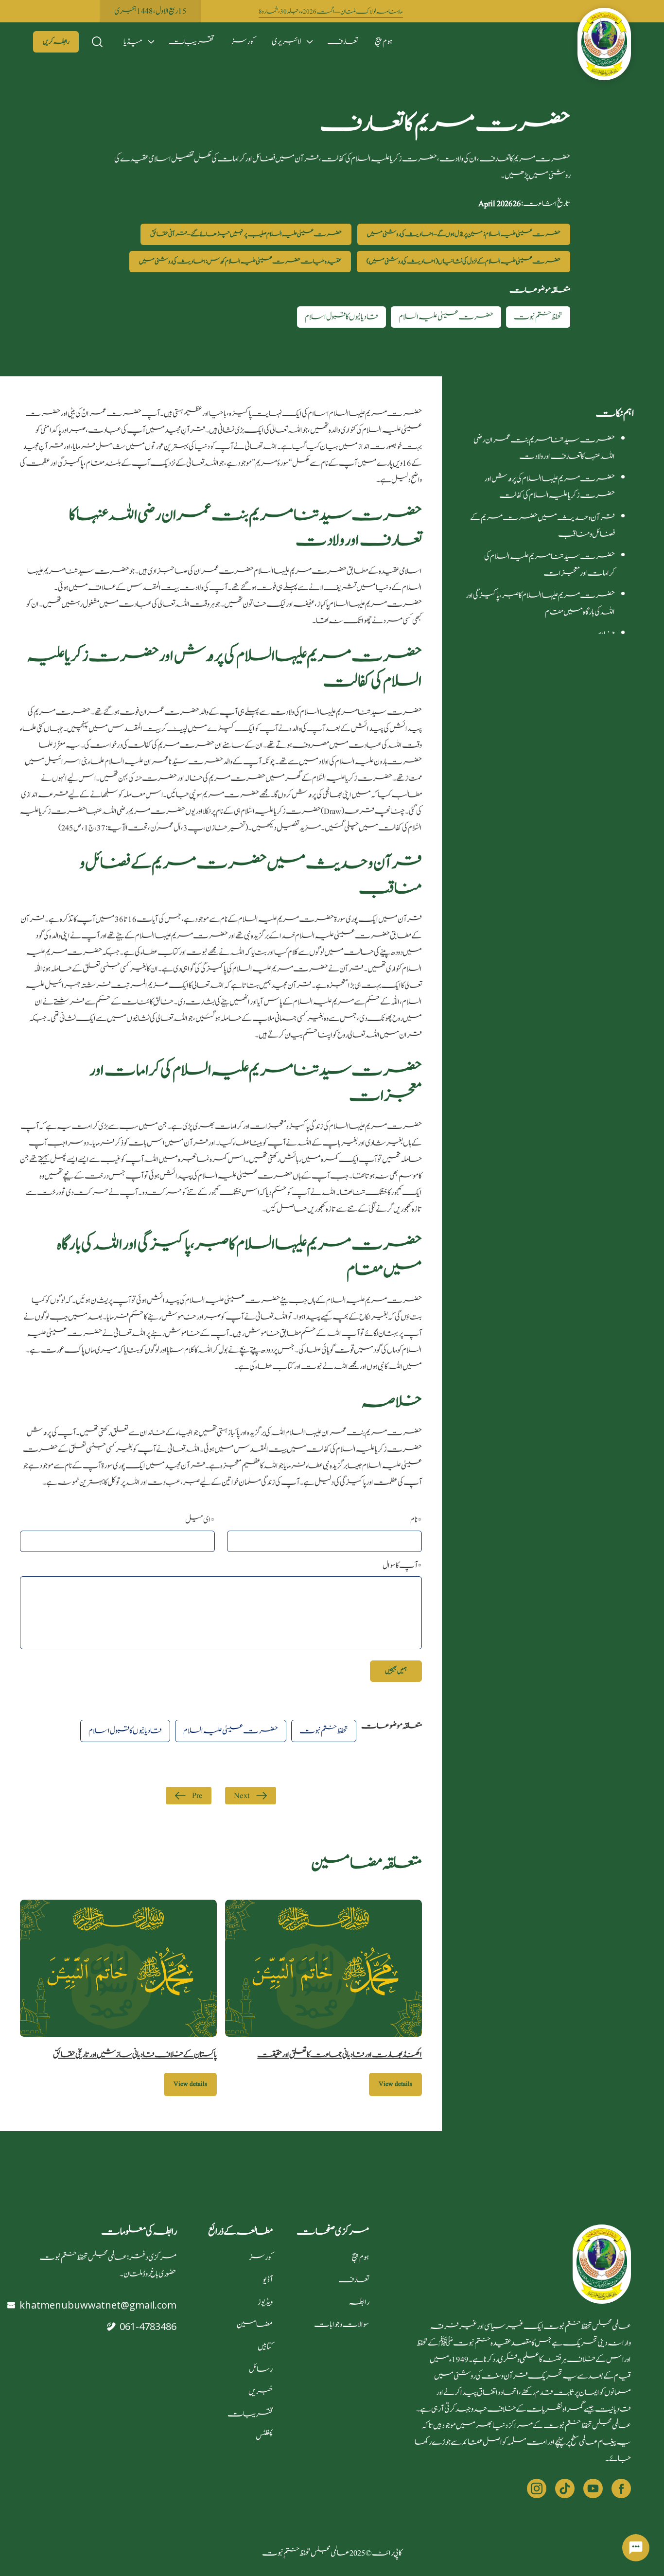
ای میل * (200, 1520)
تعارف (342, 42)
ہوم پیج (384, 42)
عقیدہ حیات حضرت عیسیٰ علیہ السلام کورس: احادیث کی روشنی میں (240, 262)
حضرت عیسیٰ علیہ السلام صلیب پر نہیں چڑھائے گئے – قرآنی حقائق (246, 234)
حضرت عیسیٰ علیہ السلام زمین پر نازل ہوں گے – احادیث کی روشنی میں (464, 234)
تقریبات (191, 42)
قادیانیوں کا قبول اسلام (341, 317)
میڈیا (133, 42)
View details (395, 2084)
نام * (416, 1520)
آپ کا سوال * (402, 1566)
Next (242, 1796)
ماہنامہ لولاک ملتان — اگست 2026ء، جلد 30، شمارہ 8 (331, 12)
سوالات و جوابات (341, 2325)
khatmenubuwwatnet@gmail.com (98, 2305)
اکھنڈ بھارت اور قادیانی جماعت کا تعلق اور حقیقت (340, 2055)
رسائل (261, 2369)
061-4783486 (148, 2326)
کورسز (243, 42)
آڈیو (268, 2280)
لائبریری (286, 42)
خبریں (261, 2392)
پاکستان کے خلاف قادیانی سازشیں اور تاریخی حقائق (135, 2055)
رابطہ (359, 2302)
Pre (197, 1796)
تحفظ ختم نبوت (538, 317)
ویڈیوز (265, 2302)
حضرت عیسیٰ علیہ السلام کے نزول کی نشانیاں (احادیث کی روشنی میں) (463, 262)
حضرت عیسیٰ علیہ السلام (446, 317)
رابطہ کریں (56, 42)
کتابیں (265, 2347)
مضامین (255, 2325)
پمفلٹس (264, 2436)
